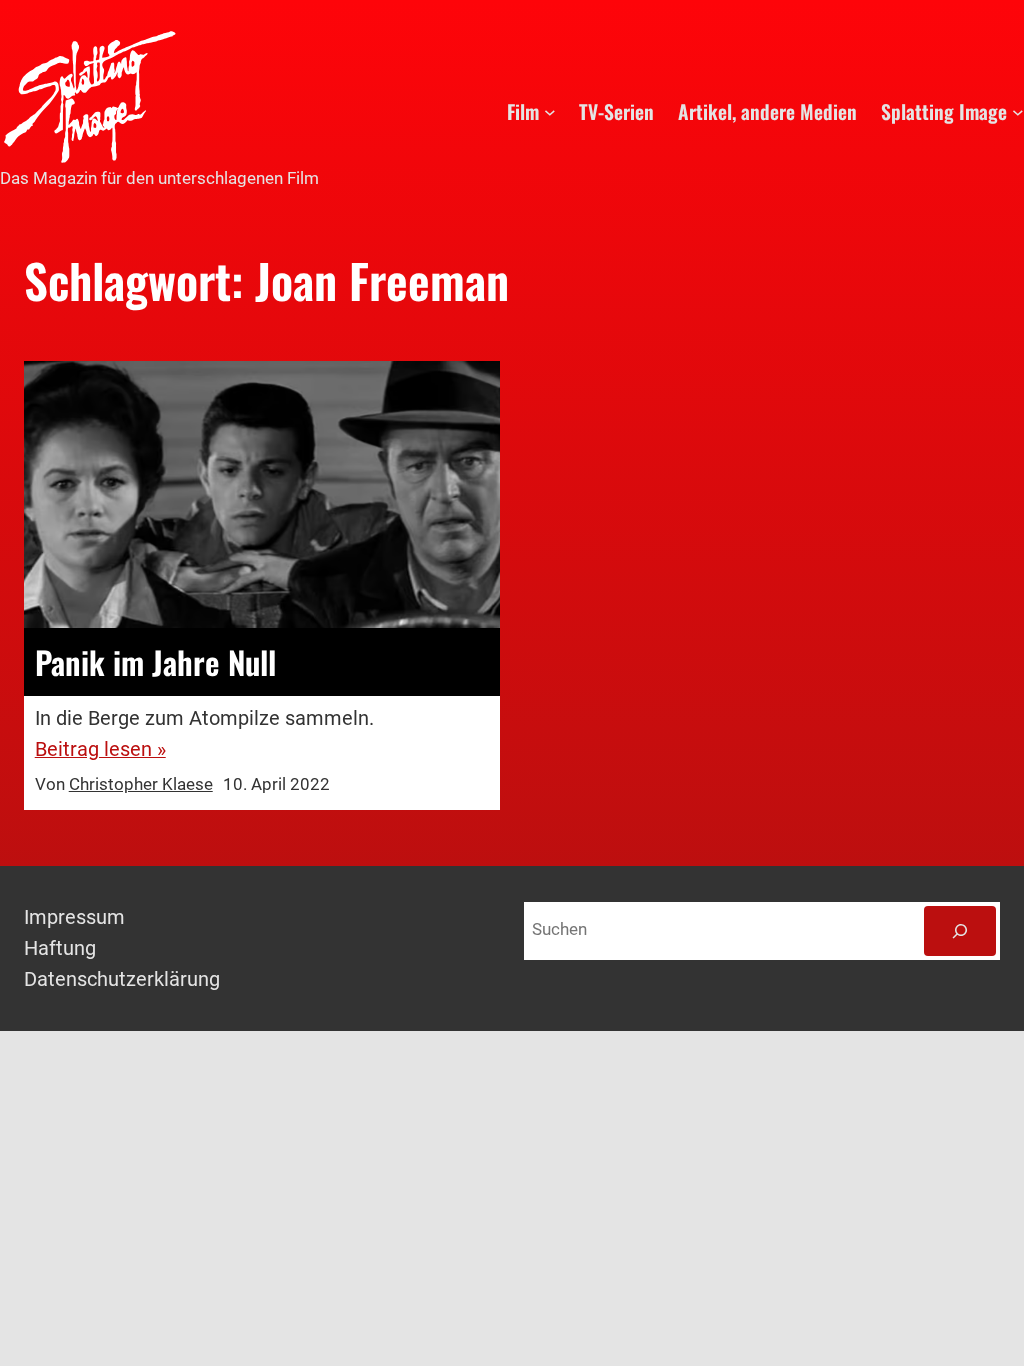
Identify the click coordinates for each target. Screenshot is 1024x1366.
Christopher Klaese (141, 784)
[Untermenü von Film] (550, 112)
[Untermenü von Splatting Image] (1018, 112)
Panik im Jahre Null (155, 661)
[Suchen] (960, 931)
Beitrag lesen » (100, 749)
